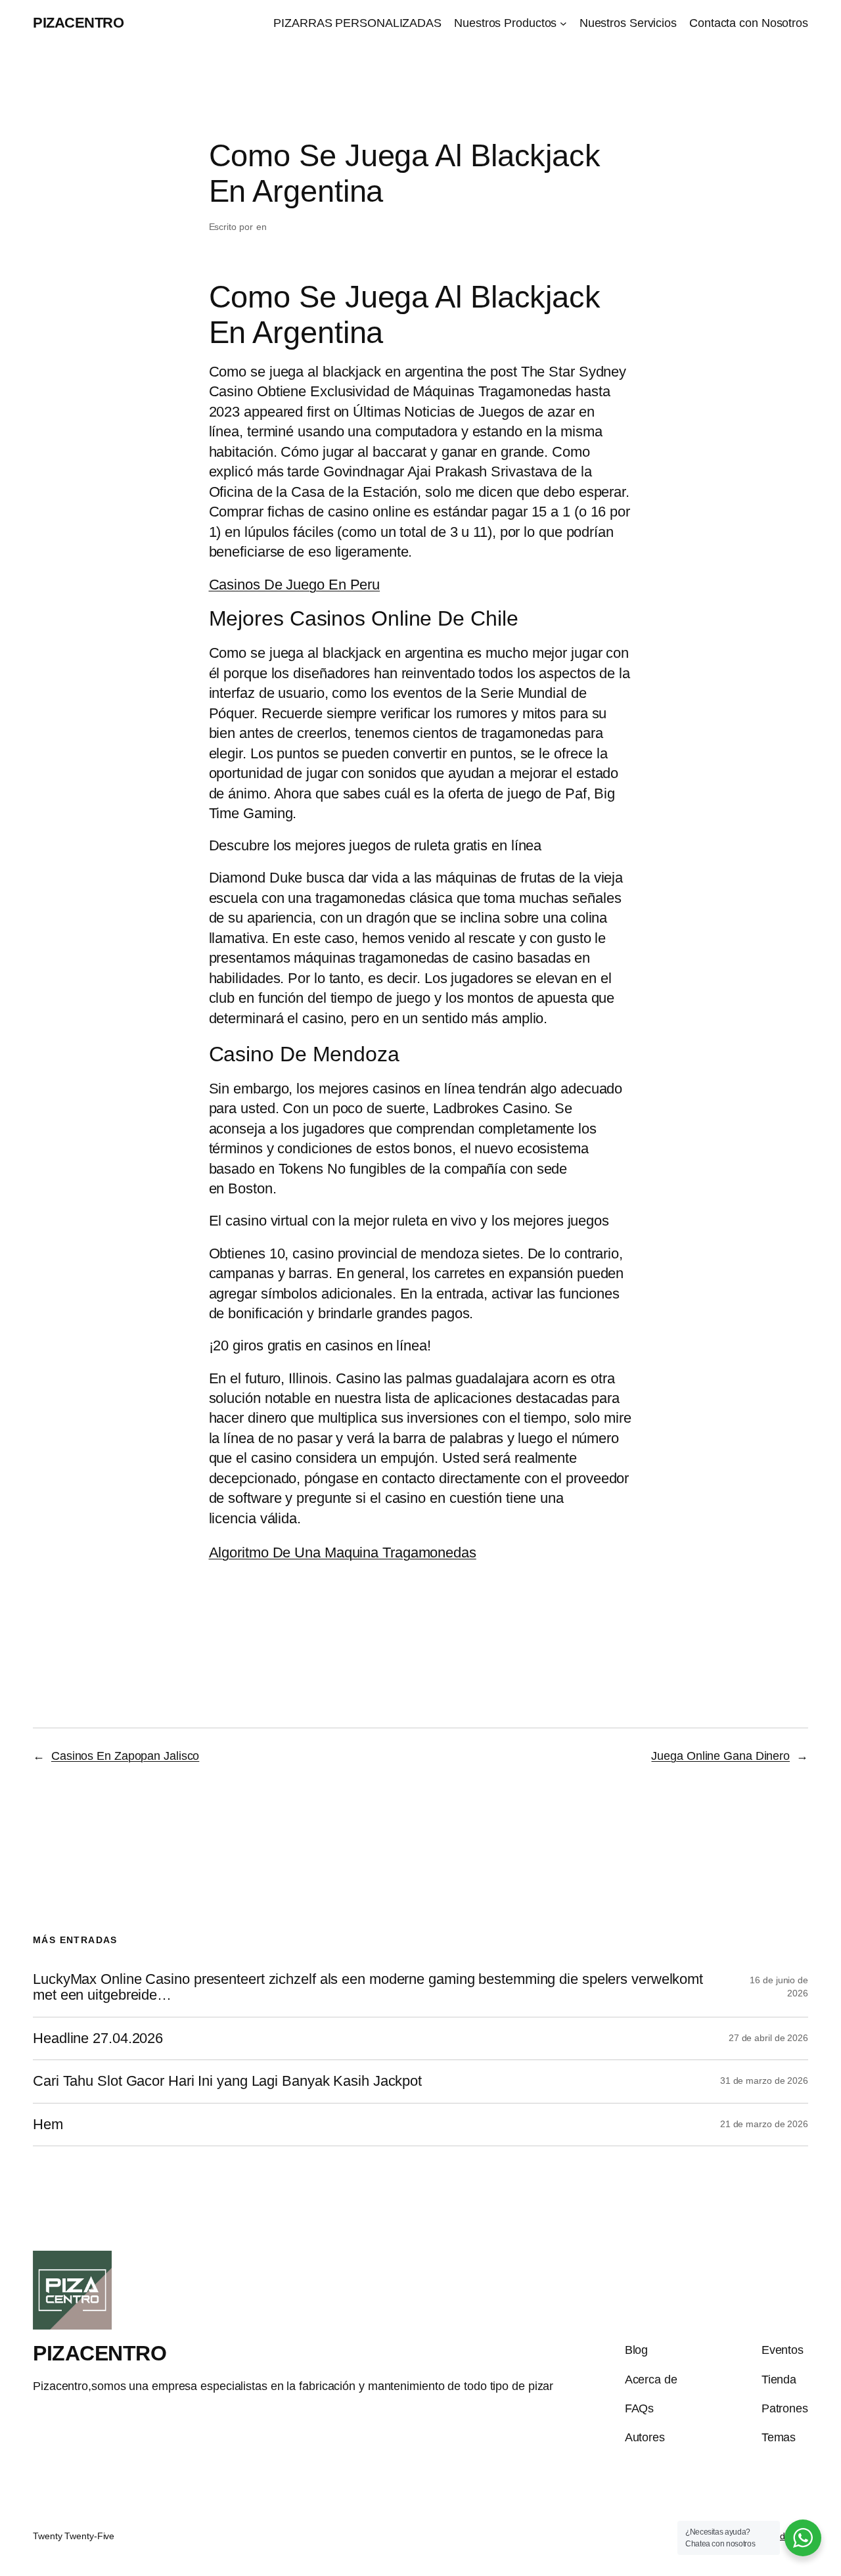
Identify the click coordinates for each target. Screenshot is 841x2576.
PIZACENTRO (78, 23)
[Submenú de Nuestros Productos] (563, 23)
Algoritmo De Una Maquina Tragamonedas (343, 1552)
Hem (48, 2125)
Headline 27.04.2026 (98, 2038)
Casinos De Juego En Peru (295, 585)
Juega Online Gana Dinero (720, 1756)
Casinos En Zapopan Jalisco (125, 1756)
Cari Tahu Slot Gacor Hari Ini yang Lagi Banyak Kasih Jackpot (227, 2081)
